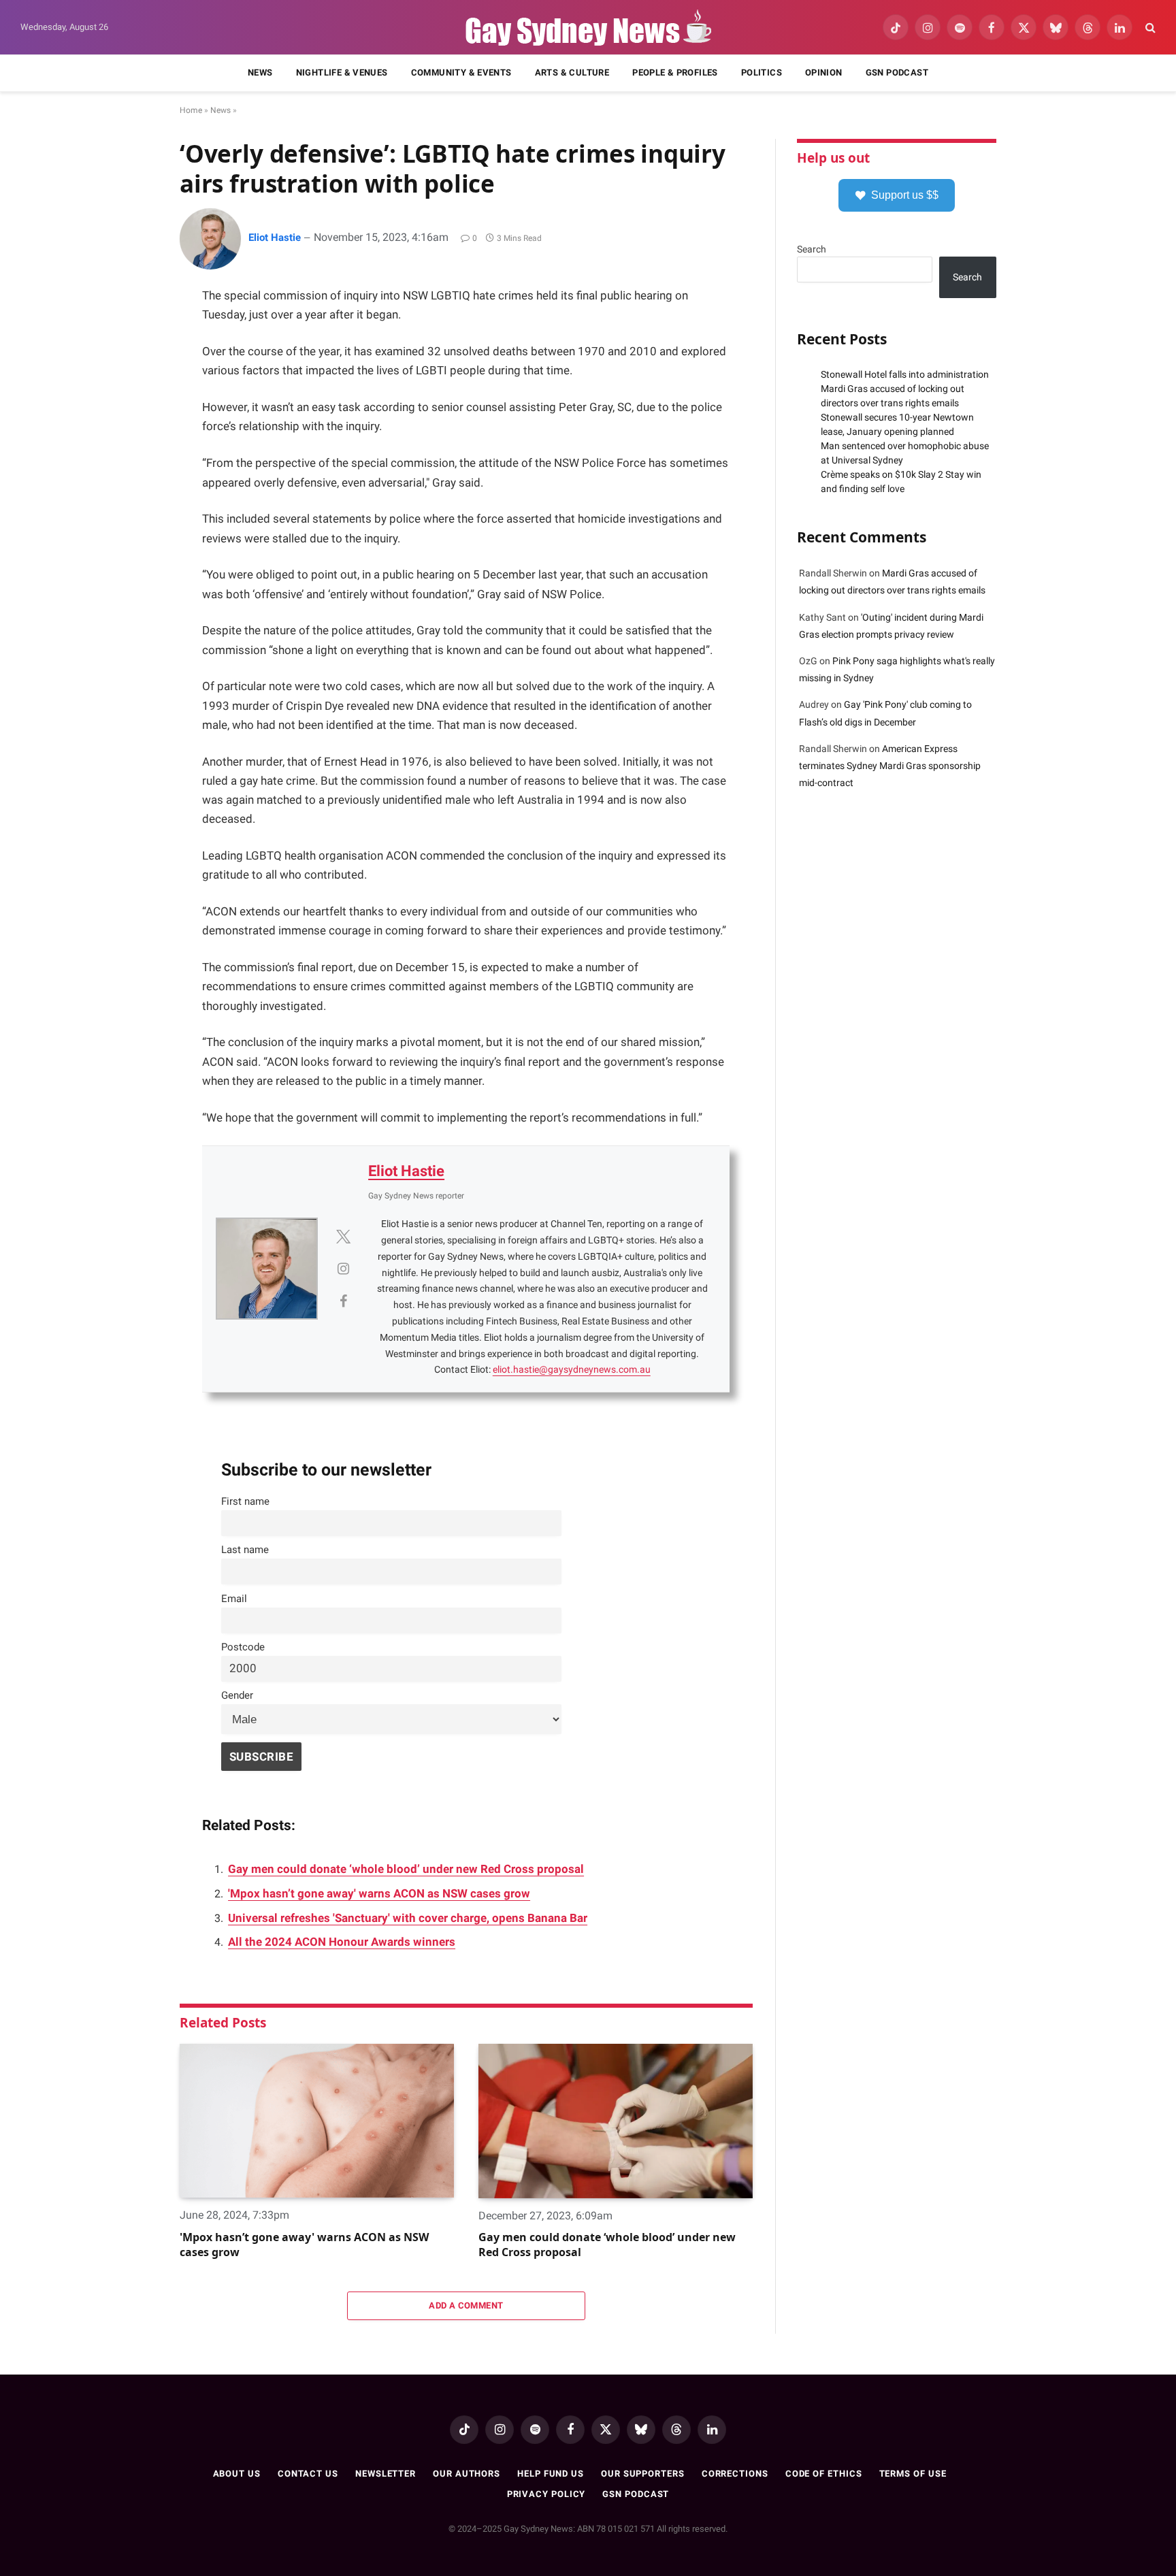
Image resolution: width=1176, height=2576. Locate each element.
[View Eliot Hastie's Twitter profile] (343, 1237)
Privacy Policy (546, 2494)
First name (245, 1501)
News (260, 72)
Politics (762, 72)
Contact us (308, 2474)
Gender (237, 1695)
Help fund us (551, 2474)
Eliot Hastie (275, 238)
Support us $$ (905, 195)
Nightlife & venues (342, 72)
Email (234, 1599)
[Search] (1149, 28)
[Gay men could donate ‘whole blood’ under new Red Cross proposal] (616, 2121)
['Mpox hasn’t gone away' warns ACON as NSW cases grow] (317, 2121)
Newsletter (386, 2474)
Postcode (243, 1647)
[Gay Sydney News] (588, 28)
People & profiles (675, 72)
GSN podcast (897, 72)
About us (237, 2474)
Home (191, 110)
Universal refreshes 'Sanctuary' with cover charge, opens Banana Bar (408, 1918)
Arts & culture (572, 72)
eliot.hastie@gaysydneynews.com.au (572, 1369)
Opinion (824, 72)
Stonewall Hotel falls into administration (905, 374)
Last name (245, 1550)
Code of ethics (824, 2474)
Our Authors (467, 2474)
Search (812, 249)
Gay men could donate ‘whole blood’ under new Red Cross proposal (406, 1869)
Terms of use (913, 2474)
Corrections (735, 2474)
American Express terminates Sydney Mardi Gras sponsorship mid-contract (890, 766)
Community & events (461, 72)
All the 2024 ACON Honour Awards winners (342, 1942)
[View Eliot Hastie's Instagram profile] (343, 1269)
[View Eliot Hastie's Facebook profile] (343, 1301)
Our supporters (643, 2474)
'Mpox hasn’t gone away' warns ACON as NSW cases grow (379, 1894)
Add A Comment (466, 2305)
